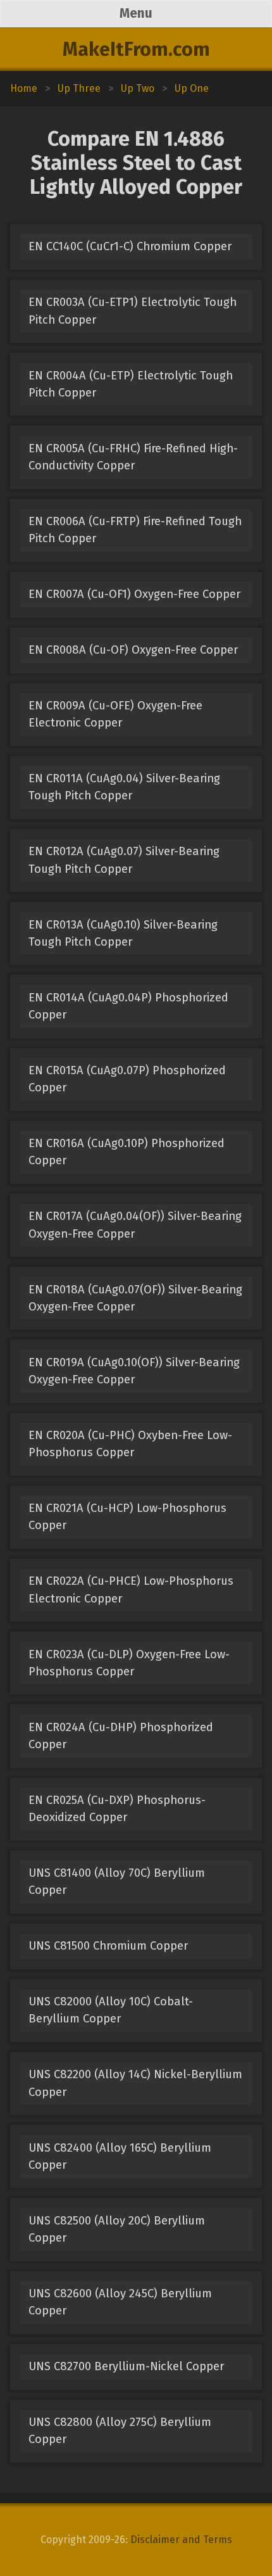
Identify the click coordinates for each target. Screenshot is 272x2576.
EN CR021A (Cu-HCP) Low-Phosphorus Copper (127, 1517)
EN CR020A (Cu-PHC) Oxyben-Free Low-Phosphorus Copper (130, 1444)
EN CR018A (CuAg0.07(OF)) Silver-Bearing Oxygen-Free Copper (135, 1298)
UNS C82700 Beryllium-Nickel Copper (126, 2366)
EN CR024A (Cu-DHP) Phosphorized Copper (121, 1736)
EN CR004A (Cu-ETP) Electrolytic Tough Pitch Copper (131, 384)
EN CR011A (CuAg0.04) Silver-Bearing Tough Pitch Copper (124, 787)
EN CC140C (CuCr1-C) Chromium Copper (130, 246)
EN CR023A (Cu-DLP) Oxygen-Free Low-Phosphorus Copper (129, 1663)
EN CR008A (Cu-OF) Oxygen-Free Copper (133, 650)
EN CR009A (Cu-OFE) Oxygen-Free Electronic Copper (115, 714)
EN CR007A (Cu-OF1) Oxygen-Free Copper (134, 594)
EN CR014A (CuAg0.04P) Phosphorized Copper (128, 1006)
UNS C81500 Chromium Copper (108, 1946)
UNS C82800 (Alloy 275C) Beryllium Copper (120, 2431)
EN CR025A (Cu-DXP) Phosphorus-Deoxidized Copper (117, 1809)
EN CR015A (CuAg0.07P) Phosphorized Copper (127, 1079)
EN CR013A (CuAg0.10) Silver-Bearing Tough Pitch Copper (123, 933)
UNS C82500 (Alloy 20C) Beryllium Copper (117, 2229)
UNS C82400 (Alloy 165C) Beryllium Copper (120, 2156)
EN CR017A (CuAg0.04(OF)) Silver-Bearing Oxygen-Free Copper (135, 1225)
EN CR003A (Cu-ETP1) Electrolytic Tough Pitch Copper (133, 311)
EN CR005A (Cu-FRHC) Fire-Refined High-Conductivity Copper (133, 457)
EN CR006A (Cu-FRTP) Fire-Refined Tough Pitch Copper (135, 530)
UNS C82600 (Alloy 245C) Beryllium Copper (120, 2302)
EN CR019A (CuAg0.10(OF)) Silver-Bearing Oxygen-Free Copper (134, 1371)
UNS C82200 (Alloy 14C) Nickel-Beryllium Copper (135, 2083)
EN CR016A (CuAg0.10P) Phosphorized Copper (127, 1152)
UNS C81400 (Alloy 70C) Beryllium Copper (117, 1881)
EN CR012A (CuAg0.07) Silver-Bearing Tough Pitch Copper (124, 860)
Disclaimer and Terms (181, 2540)
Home (24, 88)
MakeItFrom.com (136, 49)
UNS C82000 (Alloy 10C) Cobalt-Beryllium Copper (111, 2010)
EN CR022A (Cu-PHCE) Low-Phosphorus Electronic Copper (131, 1589)
